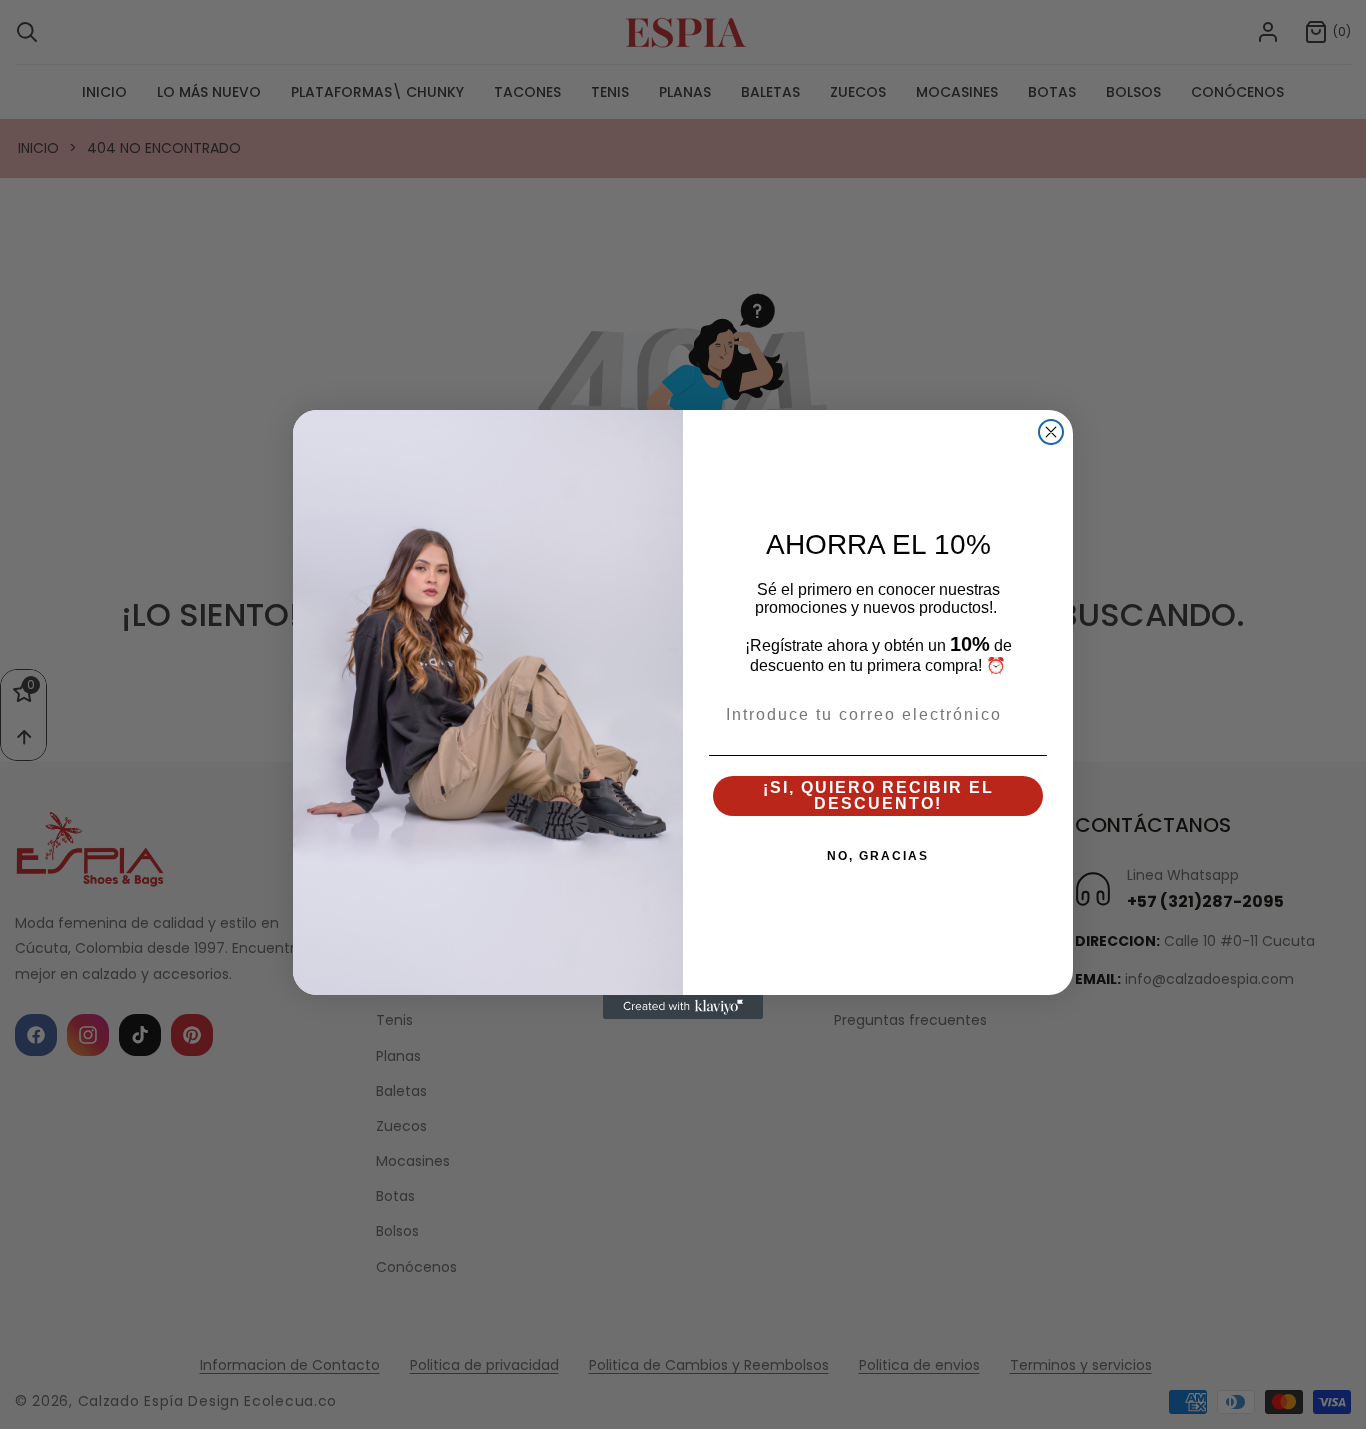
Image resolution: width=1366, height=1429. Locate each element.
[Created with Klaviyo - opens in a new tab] (683, 1007)
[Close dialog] (1051, 432)
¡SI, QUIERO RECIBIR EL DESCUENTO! (878, 795)
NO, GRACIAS (878, 856)
